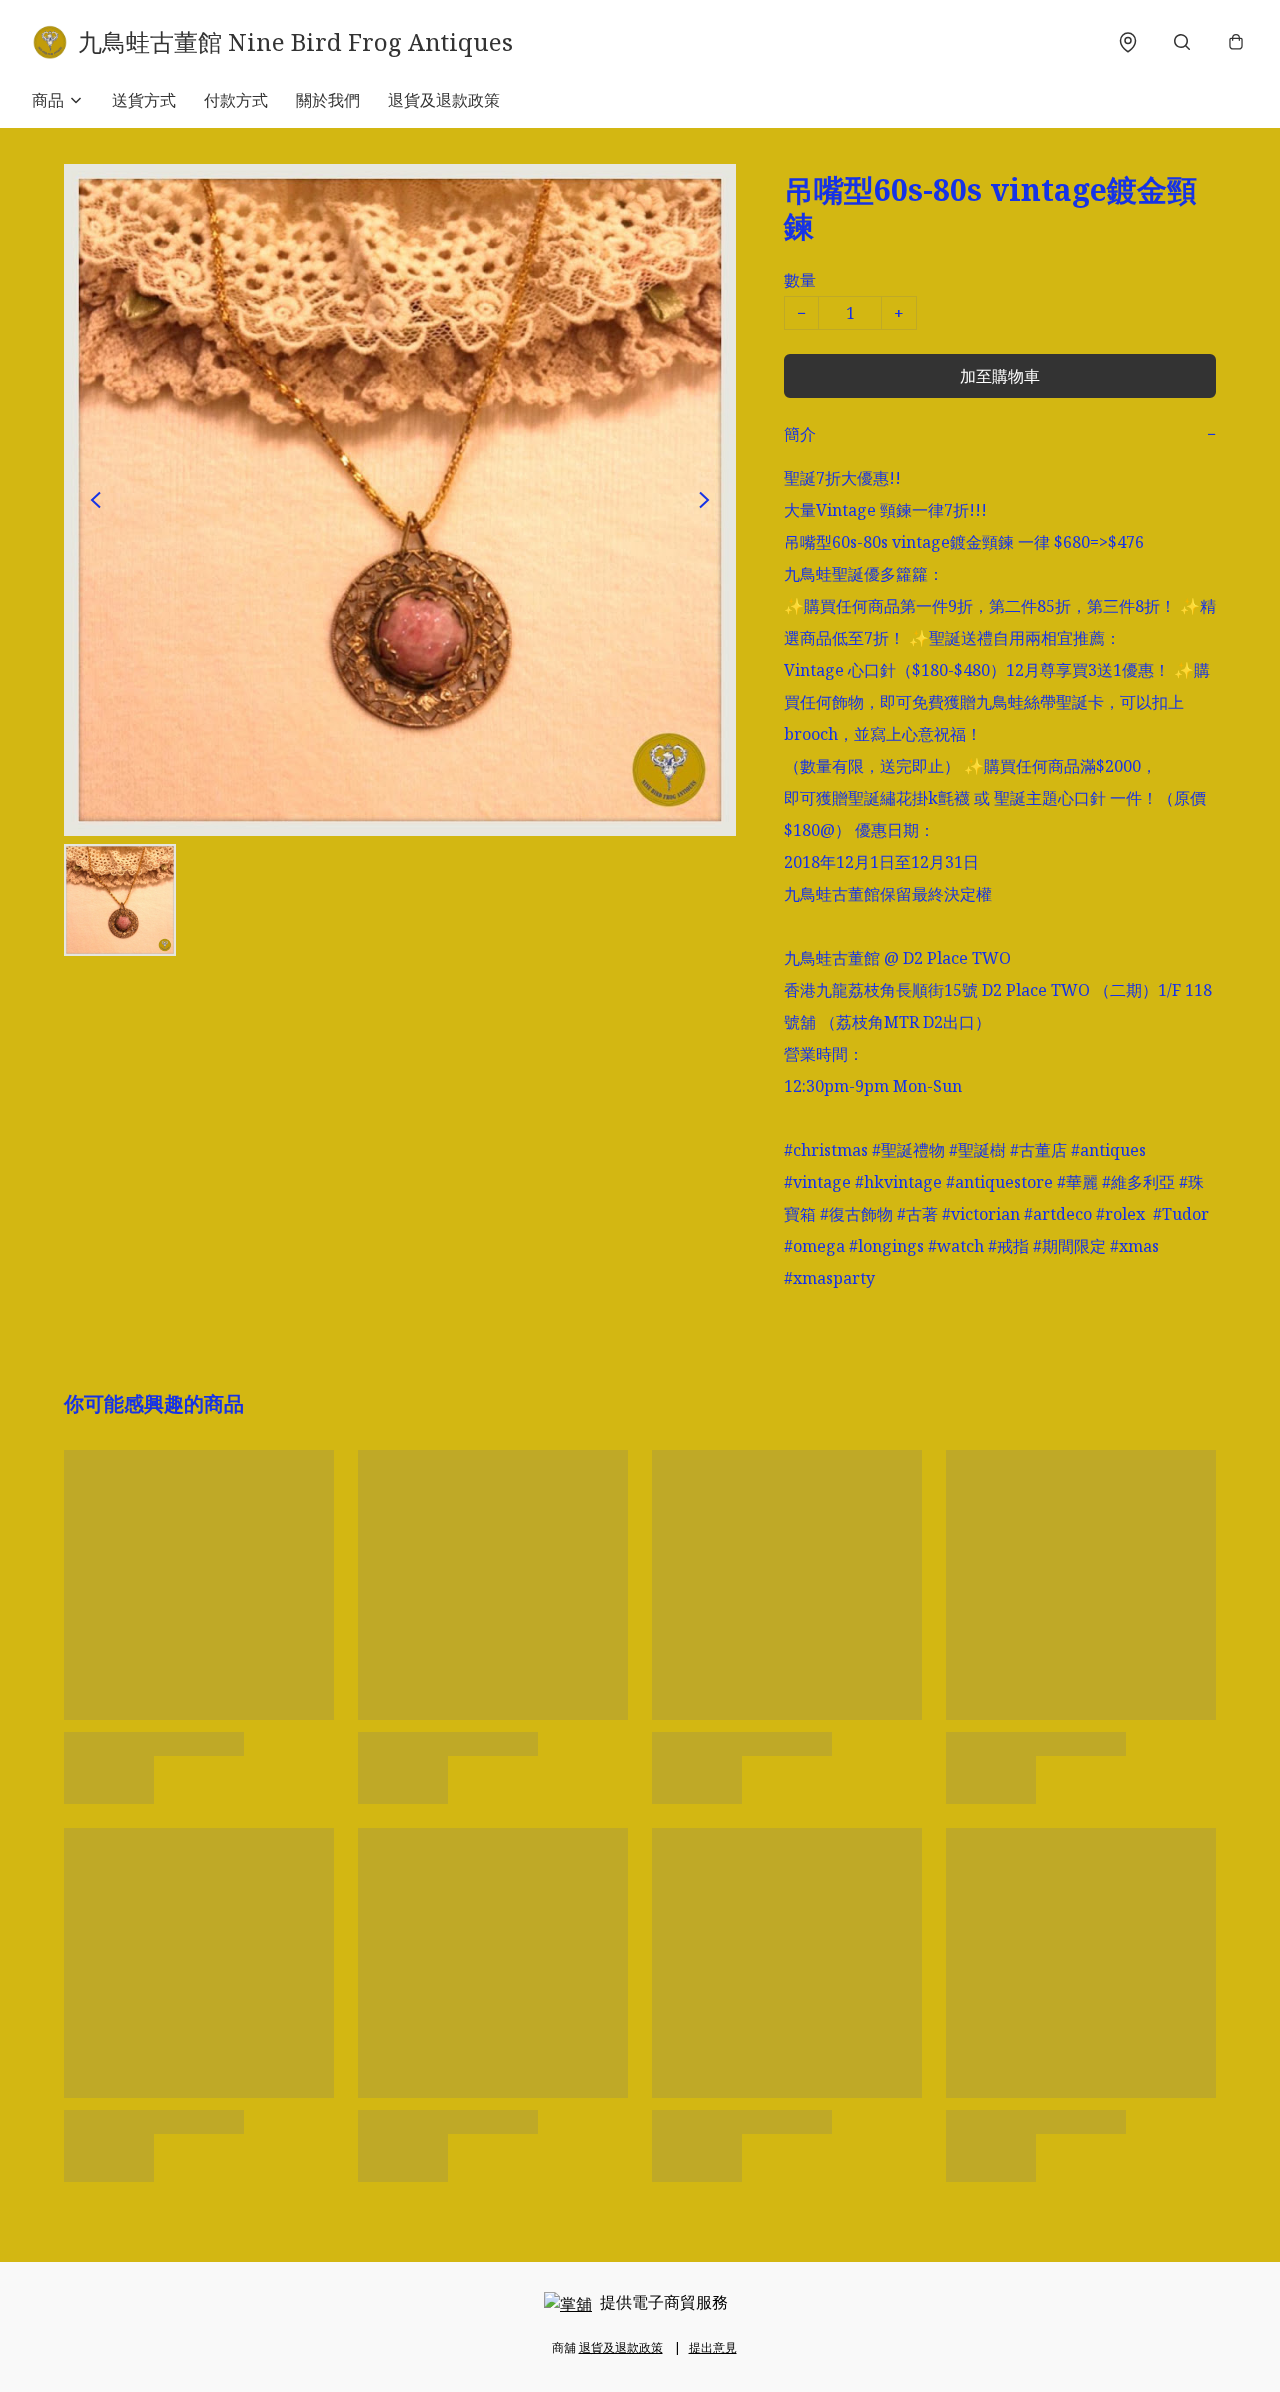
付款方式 (236, 100)
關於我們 (328, 100)
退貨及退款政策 (444, 100)
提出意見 (713, 2347)
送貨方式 (144, 100)
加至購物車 (1000, 376)
